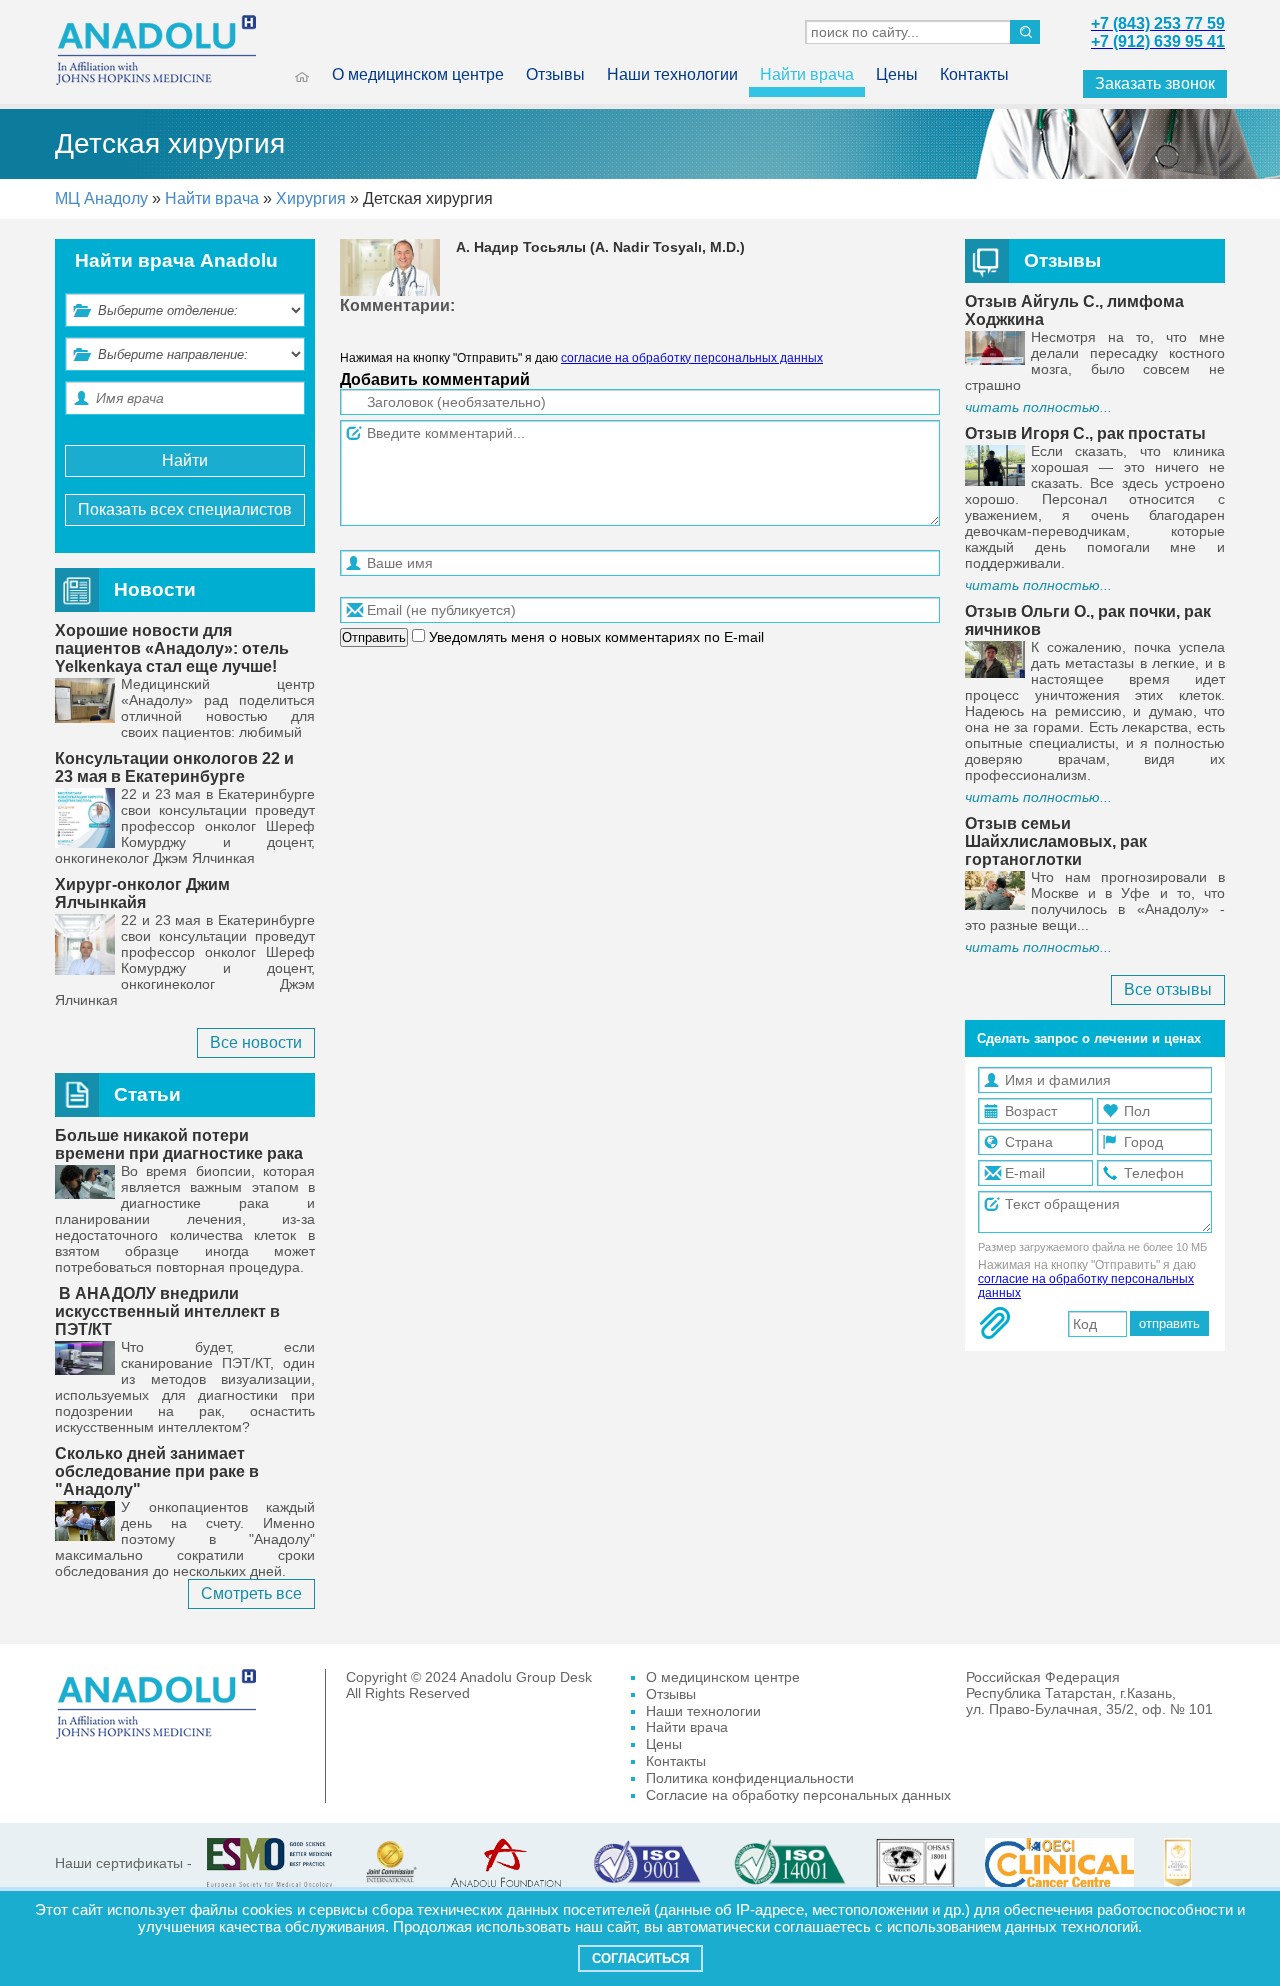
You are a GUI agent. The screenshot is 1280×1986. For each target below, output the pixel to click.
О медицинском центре (418, 74)
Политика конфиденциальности (750, 1778)
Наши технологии (672, 74)
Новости (155, 589)
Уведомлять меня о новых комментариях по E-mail (594, 637)
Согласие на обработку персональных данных (798, 1795)
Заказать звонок (1155, 83)
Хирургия (311, 198)
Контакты (974, 74)
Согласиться (640, 1958)
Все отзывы (1168, 989)
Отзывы (555, 74)
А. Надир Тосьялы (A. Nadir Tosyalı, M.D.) (600, 247)
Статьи (147, 1094)
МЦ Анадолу (101, 198)
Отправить (374, 637)
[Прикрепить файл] (995, 1323)
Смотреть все (251, 1593)
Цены (897, 74)
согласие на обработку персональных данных (692, 358)
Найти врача (807, 74)
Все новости (256, 1042)
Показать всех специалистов (185, 509)
